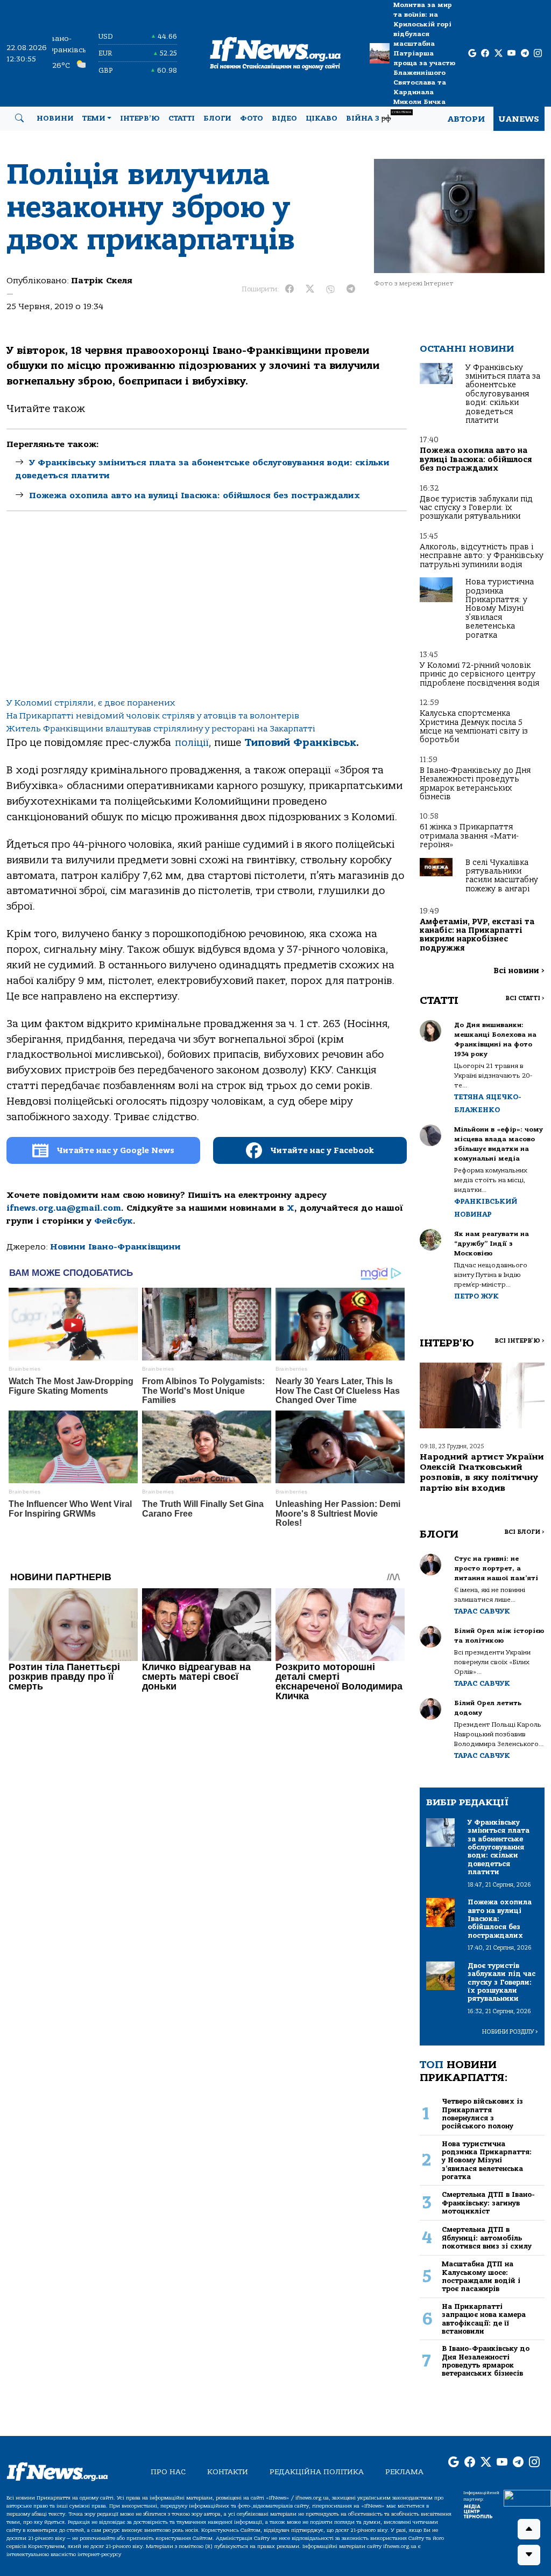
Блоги (217, 118)
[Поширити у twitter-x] (310, 289)
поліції (192, 743)
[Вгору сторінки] (529, 2529)
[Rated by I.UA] (527, 2497)
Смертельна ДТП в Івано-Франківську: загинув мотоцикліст (488, 2203)
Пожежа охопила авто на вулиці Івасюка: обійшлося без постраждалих (195, 495)
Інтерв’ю (140, 118)
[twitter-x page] (499, 54)
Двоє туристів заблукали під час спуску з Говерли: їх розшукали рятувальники (476, 508)
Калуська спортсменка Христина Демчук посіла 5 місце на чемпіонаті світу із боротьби (474, 727)
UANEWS (519, 119)
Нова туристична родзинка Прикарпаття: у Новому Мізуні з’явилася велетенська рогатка (500, 608)
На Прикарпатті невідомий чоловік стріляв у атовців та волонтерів (153, 716)
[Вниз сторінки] (529, 2555)
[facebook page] (485, 54)
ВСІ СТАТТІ (525, 998)
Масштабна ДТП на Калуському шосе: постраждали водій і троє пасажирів (481, 2276)
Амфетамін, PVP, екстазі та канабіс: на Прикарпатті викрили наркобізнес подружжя (477, 935)
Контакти (228, 2472)
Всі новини (519, 971)
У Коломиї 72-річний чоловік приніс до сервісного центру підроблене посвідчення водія (479, 674)
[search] (19, 118)
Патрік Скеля (102, 281)
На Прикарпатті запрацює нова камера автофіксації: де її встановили (484, 2319)
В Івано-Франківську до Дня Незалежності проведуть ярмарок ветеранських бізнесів (475, 784)
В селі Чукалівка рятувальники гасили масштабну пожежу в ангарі (502, 876)
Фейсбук (114, 1221)
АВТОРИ (466, 119)
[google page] (472, 54)
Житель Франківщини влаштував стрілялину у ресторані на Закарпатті (161, 729)
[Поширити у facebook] (289, 289)
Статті (182, 118)
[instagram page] (538, 54)
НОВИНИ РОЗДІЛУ (510, 2032)
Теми (94, 118)
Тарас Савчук (482, 1611)
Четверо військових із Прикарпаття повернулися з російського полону (482, 2114)
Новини (55, 118)
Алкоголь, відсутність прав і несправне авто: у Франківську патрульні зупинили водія (482, 556)
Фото (252, 118)
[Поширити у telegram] (351, 289)
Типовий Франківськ (301, 743)
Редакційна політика (317, 2472)
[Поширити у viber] (330, 289)
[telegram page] (525, 54)
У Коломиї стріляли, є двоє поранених (91, 703)
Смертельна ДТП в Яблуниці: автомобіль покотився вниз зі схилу (487, 2238)
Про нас (168, 2472)
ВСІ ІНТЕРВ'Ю (520, 1341)
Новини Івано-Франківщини (115, 1247)
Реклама (404, 2472)
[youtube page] (511, 54)
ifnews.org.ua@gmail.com (64, 1208)
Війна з (379, 117)
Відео (284, 118)
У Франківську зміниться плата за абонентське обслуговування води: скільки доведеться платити (503, 394)
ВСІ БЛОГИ (524, 1532)
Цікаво (322, 118)
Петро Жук (476, 1296)
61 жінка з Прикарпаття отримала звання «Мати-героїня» (469, 836)
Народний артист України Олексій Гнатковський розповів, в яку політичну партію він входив (482, 1472)
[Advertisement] (207, 608)
